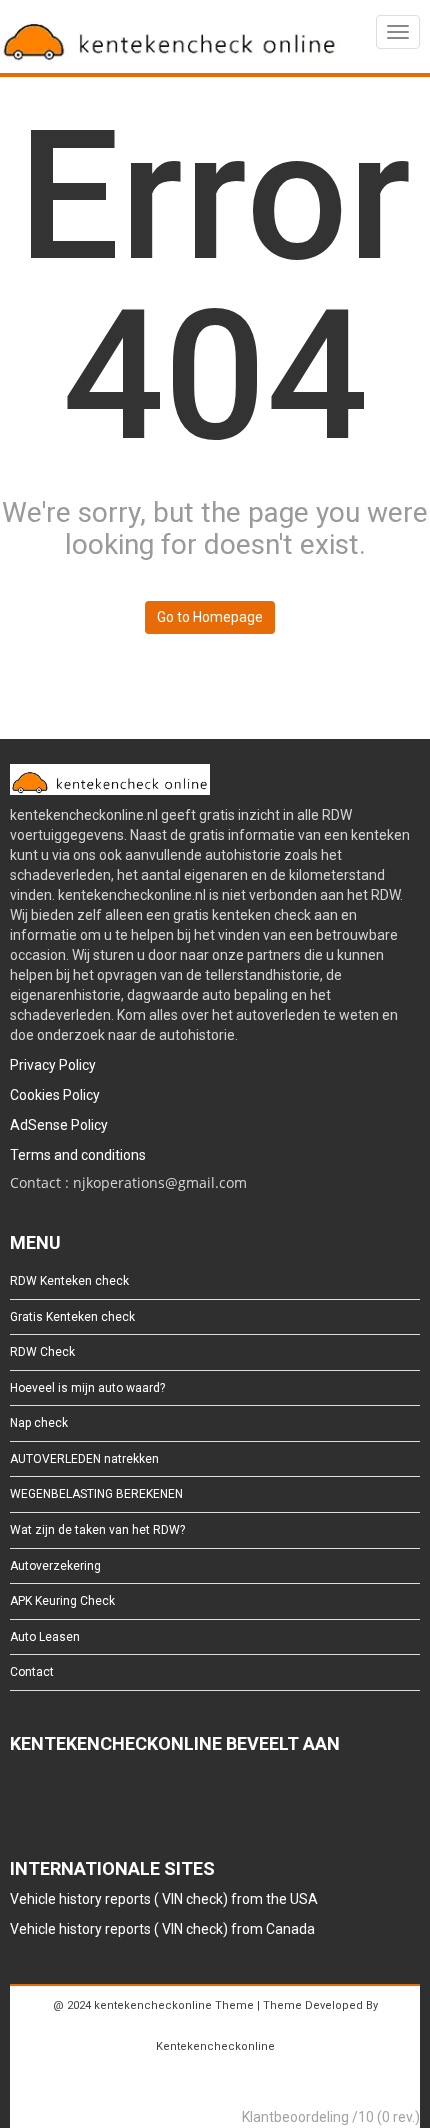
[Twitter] (51, 1799)
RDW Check (42, 1352)
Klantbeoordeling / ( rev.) (331, 2117)
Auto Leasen (45, 1637)
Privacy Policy (53, 1065)
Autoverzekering (55, 1566)
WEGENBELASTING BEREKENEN (96, 1494)
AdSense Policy (59, 1125)
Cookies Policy (55, 1095)
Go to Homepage (210, 617)
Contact (32, 1672)
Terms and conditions (78, 1155)
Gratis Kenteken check (72, 1317)
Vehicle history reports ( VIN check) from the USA (164, 1899)
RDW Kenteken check (69, 1281)
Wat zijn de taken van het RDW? (97, 1530)
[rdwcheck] (170, 39)
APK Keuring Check (62, 1601)
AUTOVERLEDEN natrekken (84, 1459)
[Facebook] (19, 1799)
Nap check (39, 1423)
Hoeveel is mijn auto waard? (87, 1388)
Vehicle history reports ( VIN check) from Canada (162, 1929)
